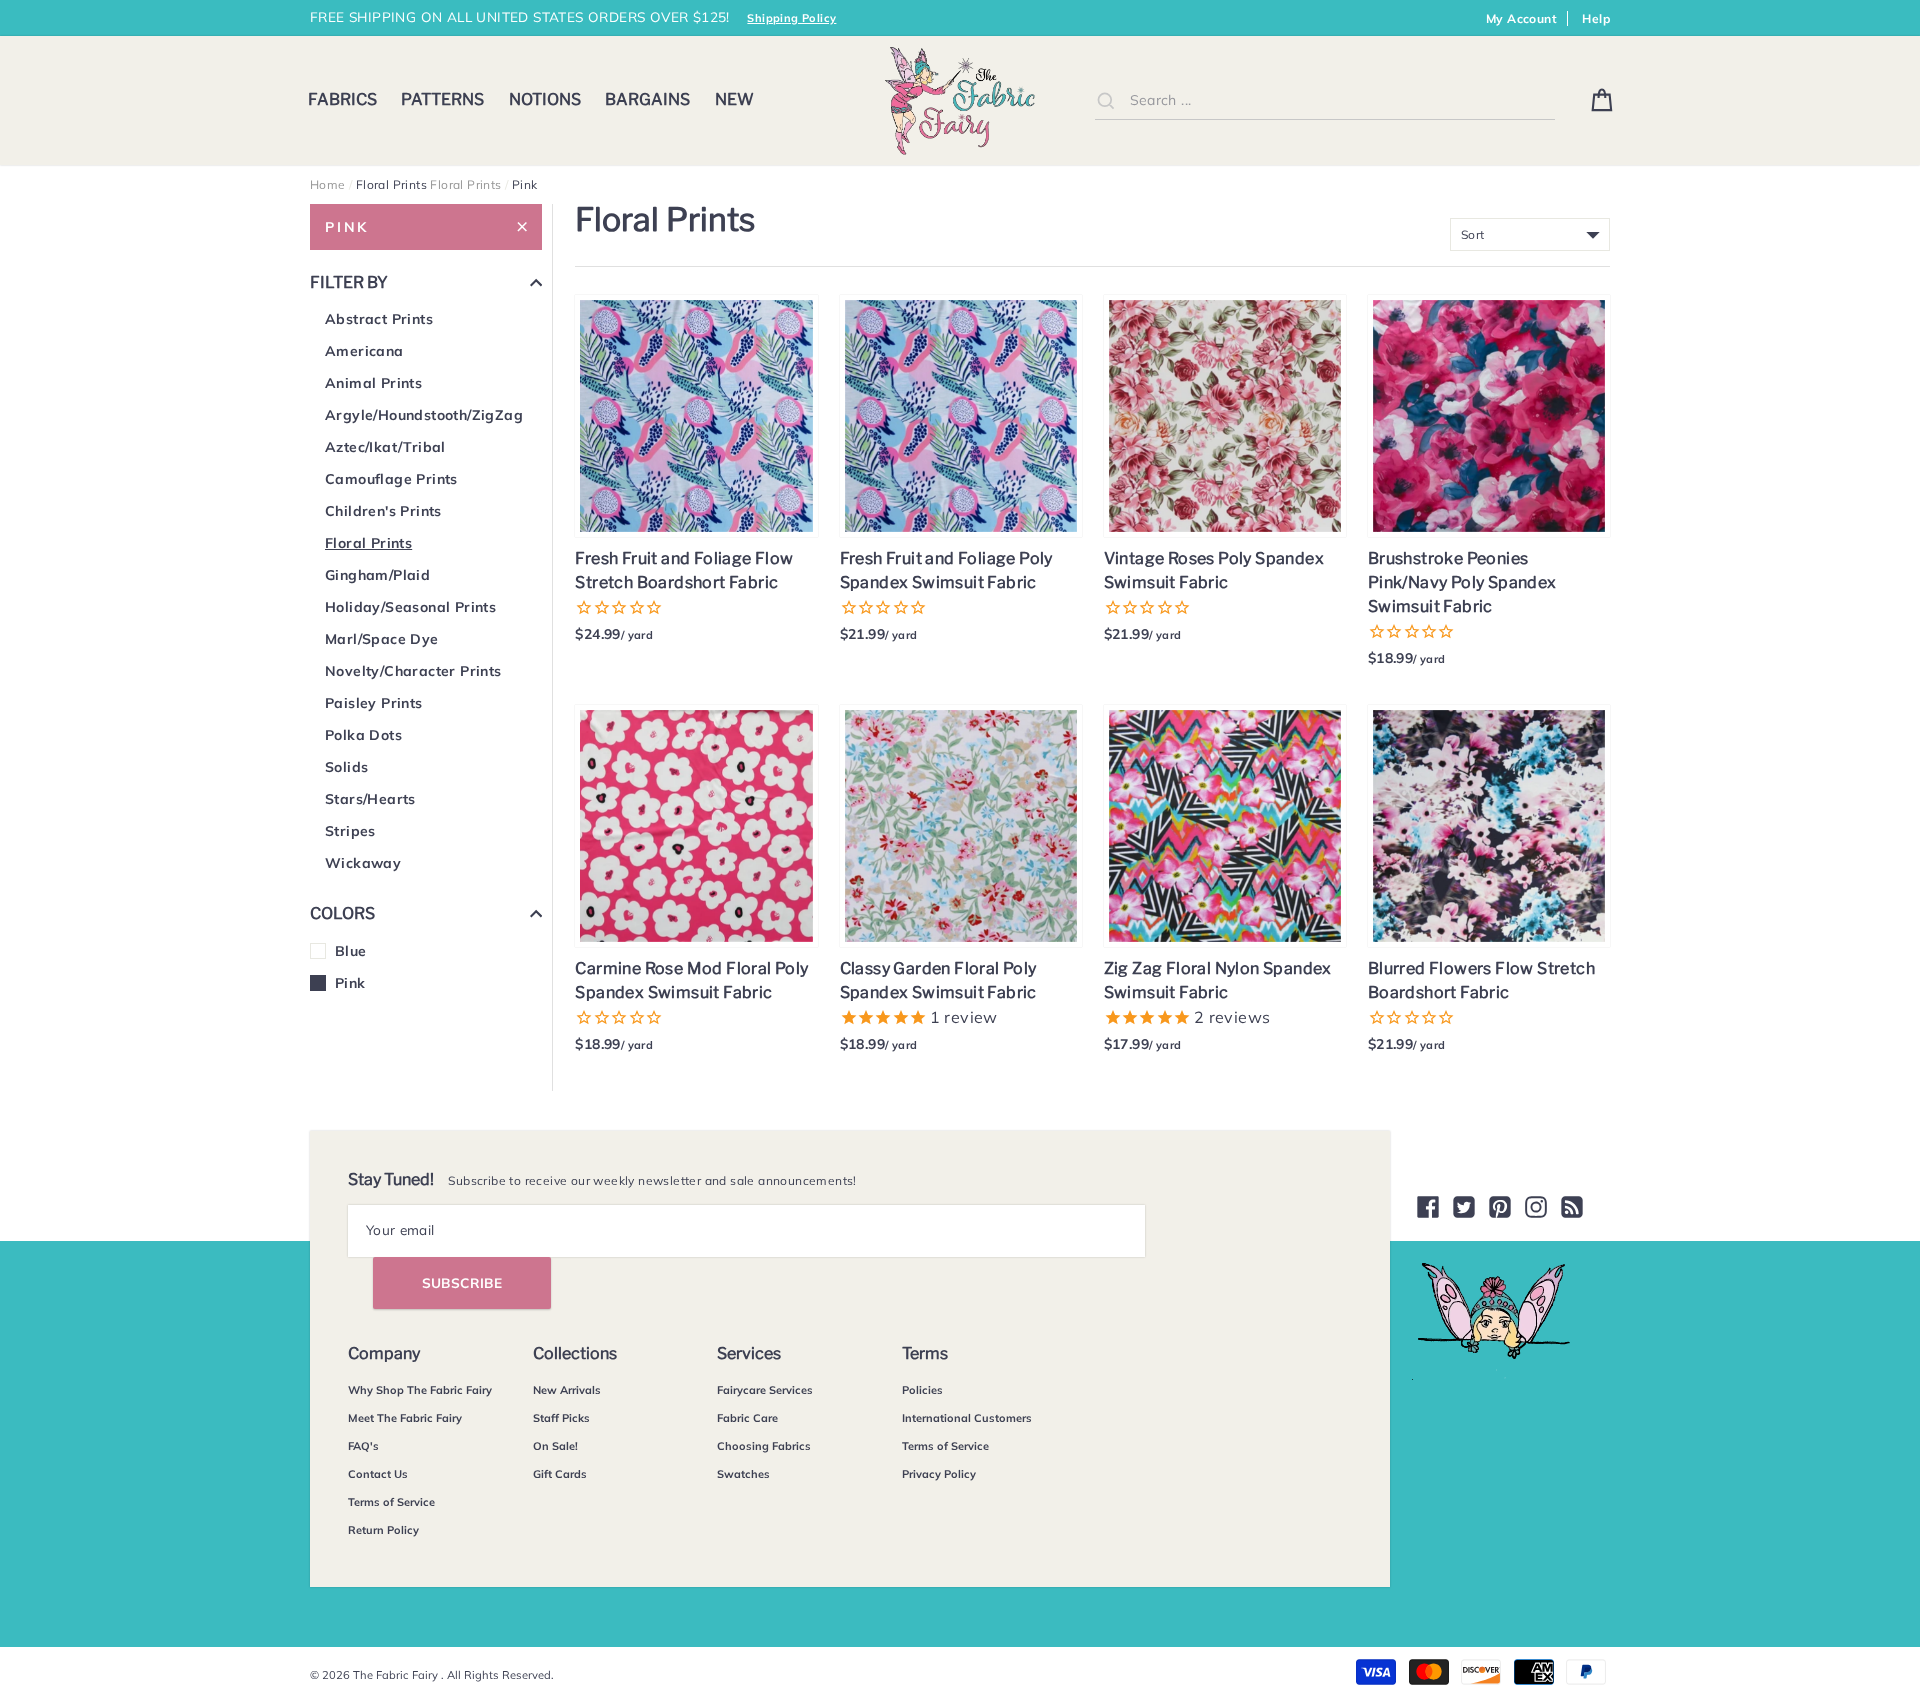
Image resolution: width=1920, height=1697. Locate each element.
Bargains (647, 99)
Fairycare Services (765, 1390)
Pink (347, 227)
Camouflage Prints (391, 479)
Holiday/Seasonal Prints (410, 607)
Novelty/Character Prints (413, 671)
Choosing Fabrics (764, 1446)
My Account (1521, 18)
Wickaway (363, 863)
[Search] (1106, 100)
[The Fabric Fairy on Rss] (1572, 1207)
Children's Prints (383, 511)
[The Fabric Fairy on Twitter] (1464, 1207)
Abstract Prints (379, 319)
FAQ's (363, 1446)
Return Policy (383, 1530)
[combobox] (1325, 100)
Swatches (743, 1474)
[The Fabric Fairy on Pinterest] (1500, 1207)
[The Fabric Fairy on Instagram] (1536, 1207)
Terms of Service (391, 1502)
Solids (346, 767)
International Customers (967, 1418)
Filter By (349, 282)
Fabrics (342, 99)
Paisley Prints (374, 703)
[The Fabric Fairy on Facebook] (1428, 1207)
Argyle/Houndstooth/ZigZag (424, 415)
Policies (922, 1390)
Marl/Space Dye (382, 639)
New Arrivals (567, 1390)
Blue (351, 951)
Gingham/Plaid (377, 575)
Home (328, 184)
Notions (545, 99)
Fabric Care (747, 1418)
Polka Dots (363, 735)
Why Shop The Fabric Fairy (420, 1390)
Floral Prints (465, 184)
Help (1596, 18)
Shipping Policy (791, 18)
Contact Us (378, 1474)
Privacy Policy (939, 1474)
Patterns (442, 99)
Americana (364, 351)
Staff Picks (561, 1418)
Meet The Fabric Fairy (405, 1418)
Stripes (350, 831)
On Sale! (555, 1446)
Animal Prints (373, 383)
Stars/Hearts (370, 799)
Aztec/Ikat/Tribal (385, 447)
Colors (342, 913)
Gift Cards (560, 1474)
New (734, 99)
